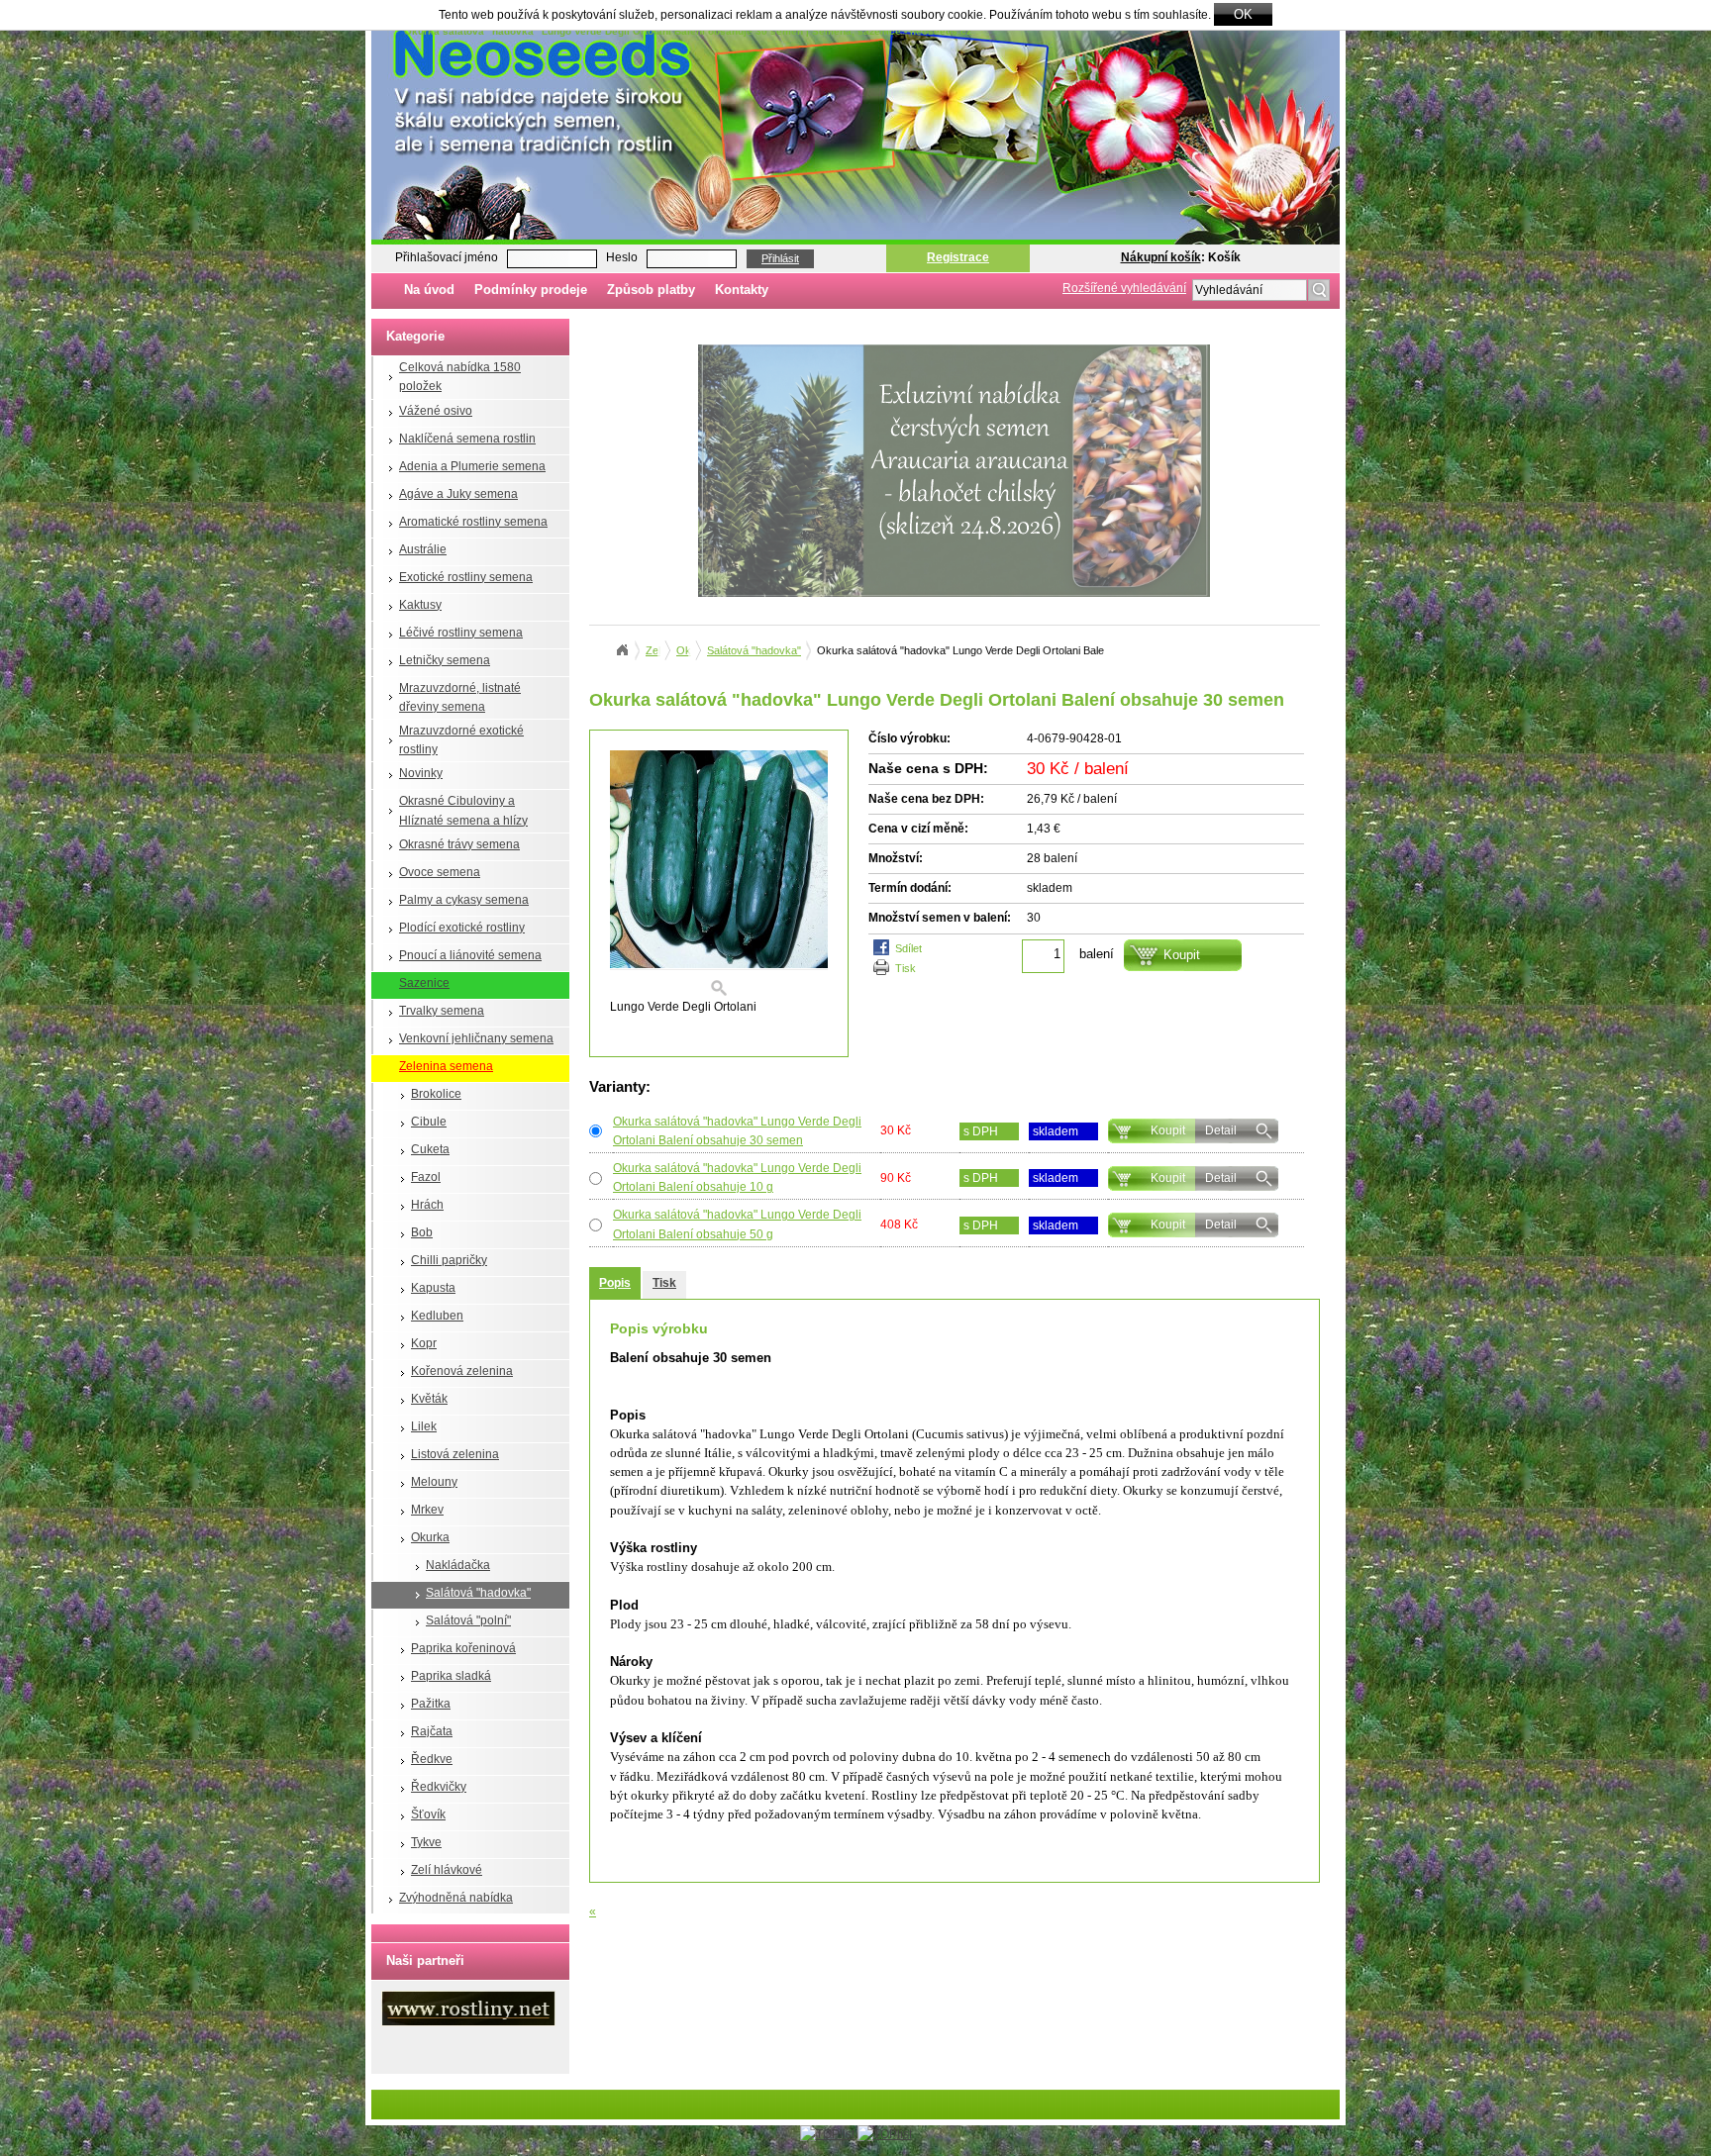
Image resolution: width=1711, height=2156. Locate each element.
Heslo (622, 257)
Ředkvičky (439, 1787)
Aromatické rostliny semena (473, 522)
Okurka (430, 1537)
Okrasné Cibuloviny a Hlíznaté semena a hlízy (463, 810)
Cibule (429, 1122)
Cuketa (430, 1149)
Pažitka (431, 1704)
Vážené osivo (436, 411)
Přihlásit (780, 258)
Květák (429, 1399)
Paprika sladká (451, 1676)
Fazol (426, 1177)
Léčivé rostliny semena (461, 633)
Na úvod (429, 290)
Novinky (421, 773)
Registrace (958, 257)
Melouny (434, 1482)
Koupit (1168, 1130)
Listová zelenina (455, 1454)
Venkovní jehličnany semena (476, 1038)
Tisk (906, 968)
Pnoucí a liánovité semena (470, 955)
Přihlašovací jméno (447, 257)
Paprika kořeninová (463, 1648)
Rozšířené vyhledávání (1124, 288)
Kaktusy (420, 605)
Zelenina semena (446, 1066)
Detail (1221, 1130)
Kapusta (433, 1288)
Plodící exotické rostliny (462, 928)
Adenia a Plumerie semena (472, 466)
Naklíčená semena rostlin (467, 439)
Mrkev (427, 1510)
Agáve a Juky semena (458, 494)
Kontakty (742, 290)
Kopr (424, 1343)
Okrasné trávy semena (459, 844)
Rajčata (432, 1731)
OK (1243, 14)
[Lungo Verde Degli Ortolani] (719, 874)
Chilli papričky (449, 1260)
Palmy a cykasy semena (464, 900)
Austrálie (423, 549)
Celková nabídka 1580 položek (460, 377)
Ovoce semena (440, 872)
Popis (615, 1283)
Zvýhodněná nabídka (456, 1898)
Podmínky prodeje (531, 290)
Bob (422, 1232)
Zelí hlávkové (447, 1870)
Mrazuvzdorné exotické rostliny (461, 740)
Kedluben (437, 1316)
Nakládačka (458, 1565)
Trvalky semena (442, 1011)
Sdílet (908, 948)
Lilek (424, 1426)
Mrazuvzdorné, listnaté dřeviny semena (460, 697)
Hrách (427, 1205)
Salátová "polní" (468, 1620)
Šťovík (428, 1814)
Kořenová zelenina (462, 1371)
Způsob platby (651, 290)
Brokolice (436, 1094)
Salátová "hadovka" (478, 1593)
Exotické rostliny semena (466, 577)
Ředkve (432, 1759)
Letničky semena (445, 660)
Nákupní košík (1161, 257)
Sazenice (424, 983)
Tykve (426, 1842)
